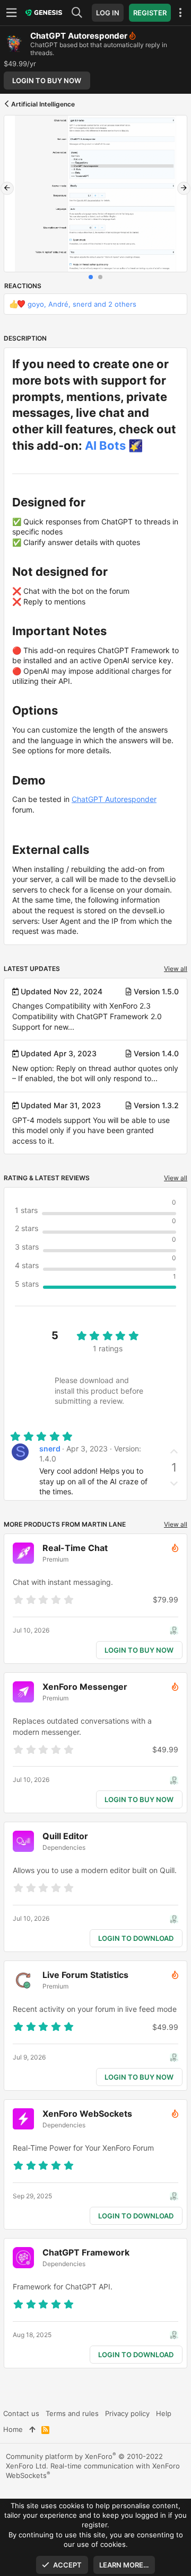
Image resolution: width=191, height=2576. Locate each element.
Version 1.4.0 (156, 1053)
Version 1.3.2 (156, 1105)
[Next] (184, 188)
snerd (50, 1449)
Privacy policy (127, 2413)
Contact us (21, 2413)
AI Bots (105, 445)
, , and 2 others (82, 304)
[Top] (32, 2429)
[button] (13, 13)
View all (176, 969)
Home (13, 2429)
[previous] (7, 188)
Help (164, 2413)
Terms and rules (72, 2413)
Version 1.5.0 (156, 991)
